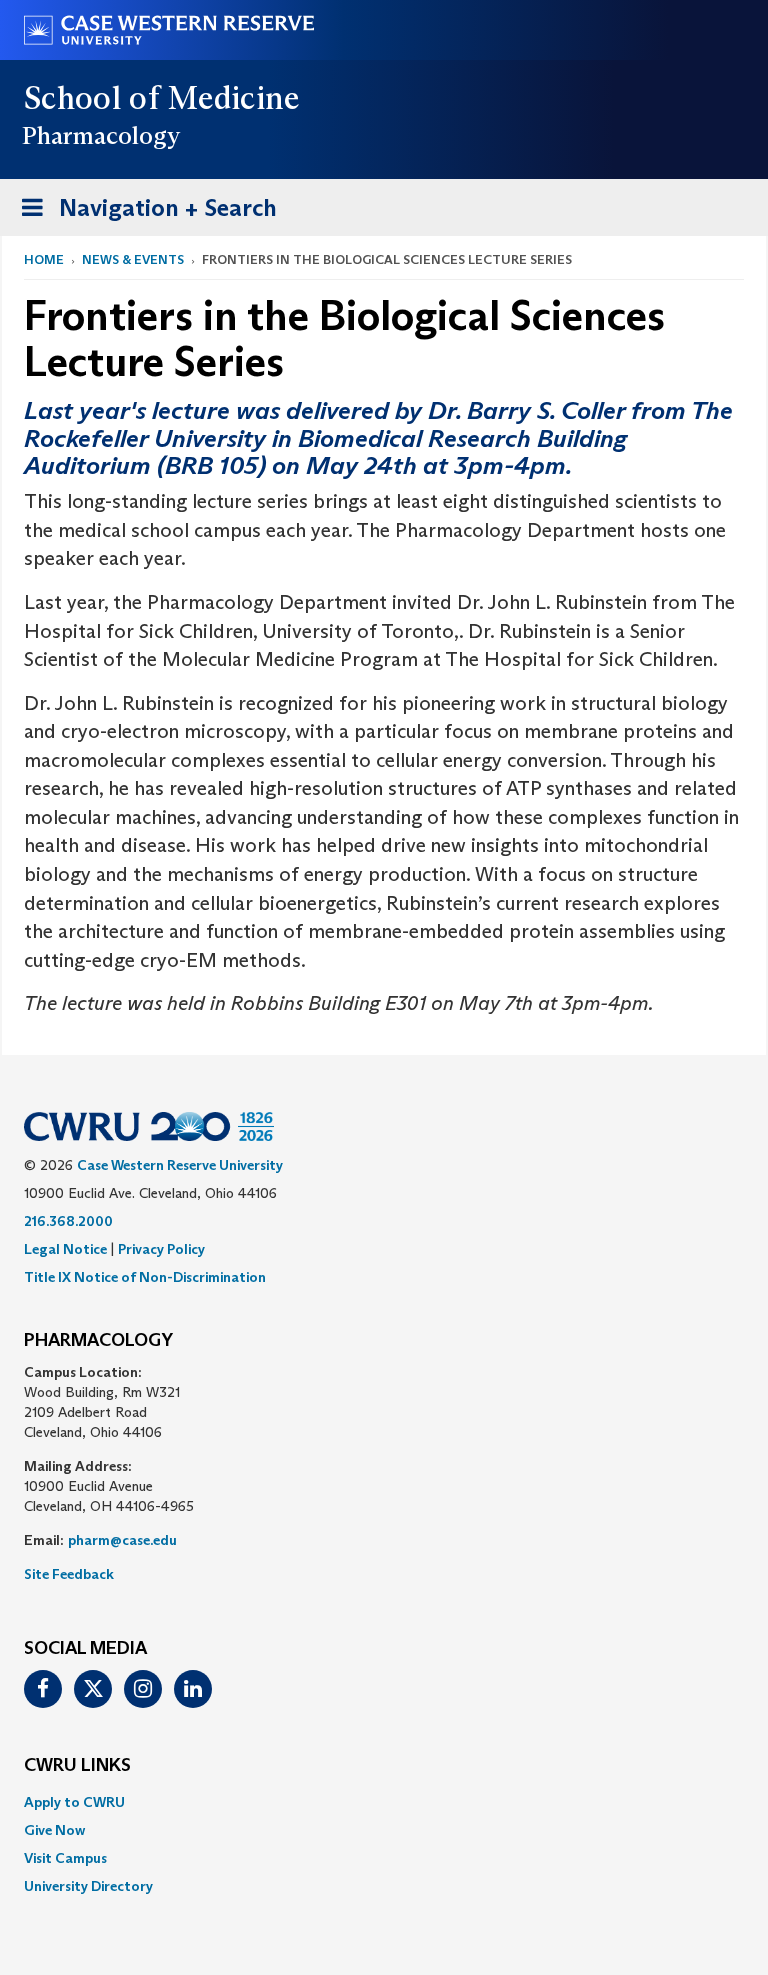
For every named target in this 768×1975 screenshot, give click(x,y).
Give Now (54, 1830)
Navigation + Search (143, 214)
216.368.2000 (68, 1221)
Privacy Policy (161, 1249)
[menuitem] (384, 1802)
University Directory (88, 1886)
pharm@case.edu (122, 1540)
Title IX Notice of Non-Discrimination (145, 1277)
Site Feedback (69, 1574)
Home (44, 259)
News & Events (133, 259)
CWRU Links (77, 1766)
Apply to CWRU (74, 1802)
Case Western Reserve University (180, 1165)
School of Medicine (162, 98)
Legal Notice (65, 1249)
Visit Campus (65, 1858)
